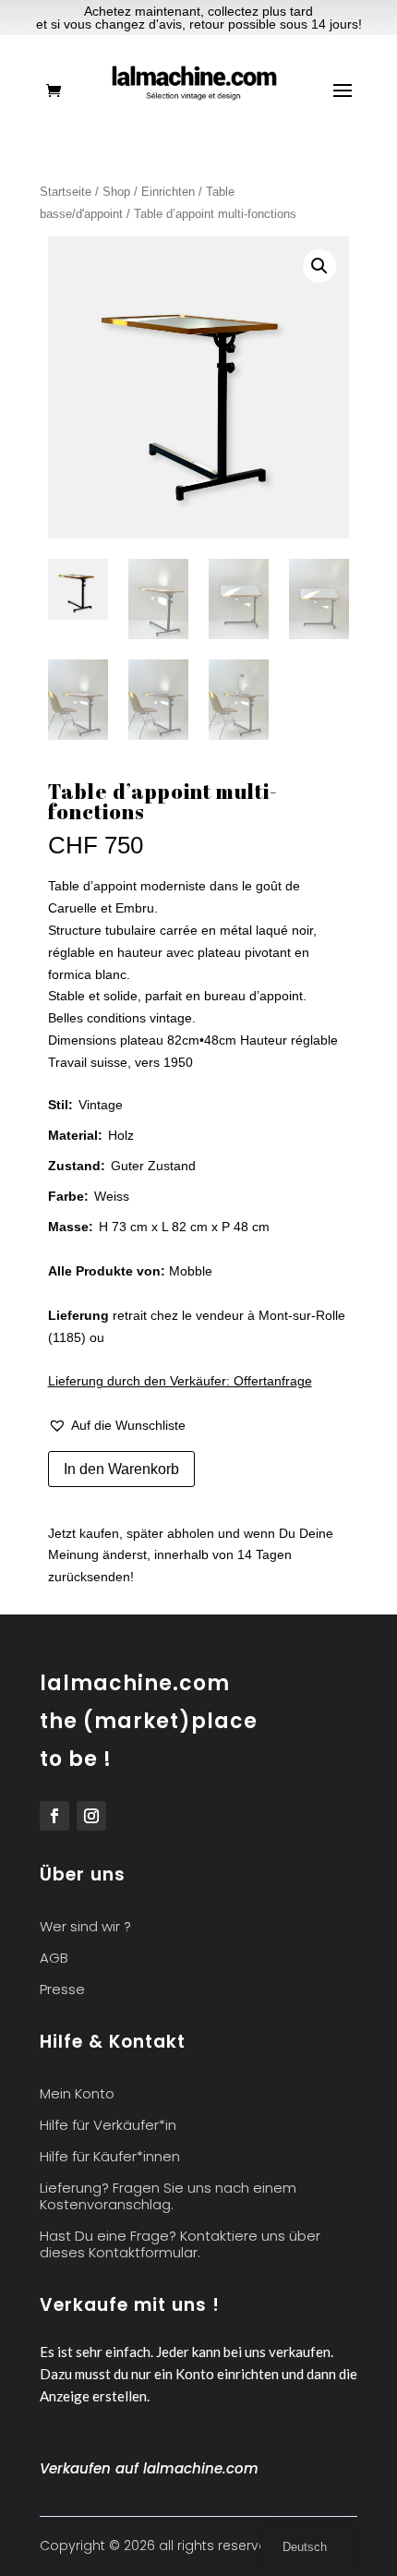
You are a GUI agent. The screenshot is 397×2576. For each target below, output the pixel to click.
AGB (54, 1959)
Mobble (191, 1271)
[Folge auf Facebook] (54, 1816)
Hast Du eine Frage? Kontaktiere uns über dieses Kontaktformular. (180, 2245)
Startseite (66, 192)
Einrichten (168, 192)
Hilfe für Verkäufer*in (108, 2126)
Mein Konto (77, 2094)
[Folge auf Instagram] (91, 1816)
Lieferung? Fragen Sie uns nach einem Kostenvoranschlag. (168, 2197)
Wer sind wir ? (85, 1927)
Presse (62, 1990)
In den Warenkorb (121, 1469)
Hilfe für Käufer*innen (110, 2157)
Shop (116, 192)
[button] (319, 266)
